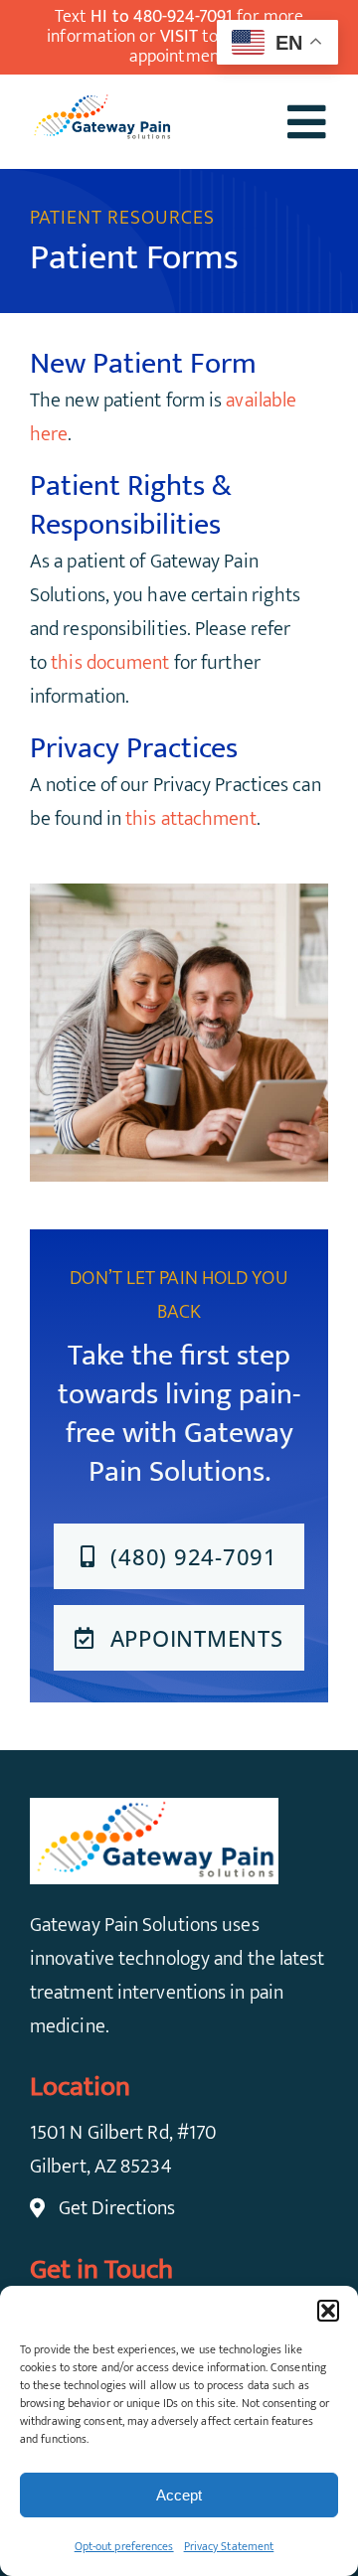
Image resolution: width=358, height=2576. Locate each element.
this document (110, 663)
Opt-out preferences (124, 2546)
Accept (179, 2495)
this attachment (191, 819)
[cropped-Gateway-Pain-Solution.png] (101, 102)
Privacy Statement (229, 2546)
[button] (328, 2311)
